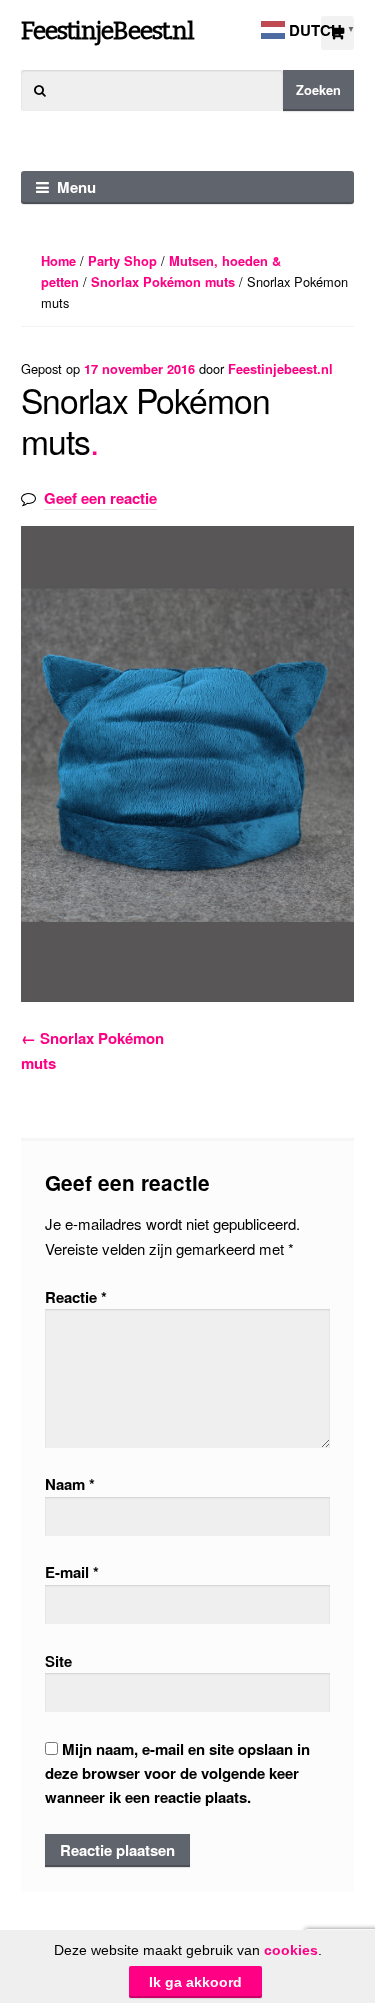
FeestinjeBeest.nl (107, 30)
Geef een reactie (100, 498)
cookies (291, 1950)
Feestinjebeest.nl (280, 369)
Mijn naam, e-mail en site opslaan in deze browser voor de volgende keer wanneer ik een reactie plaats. (177, 1773)
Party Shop (122, 261)
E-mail (72, 1572)
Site (58, 1661)
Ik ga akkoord (195, 1982)
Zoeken (318, 90)
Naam (70, 1484)
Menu (76, 187)
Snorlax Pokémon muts (163, 282)
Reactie (76, 1297)
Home (58, 261)
